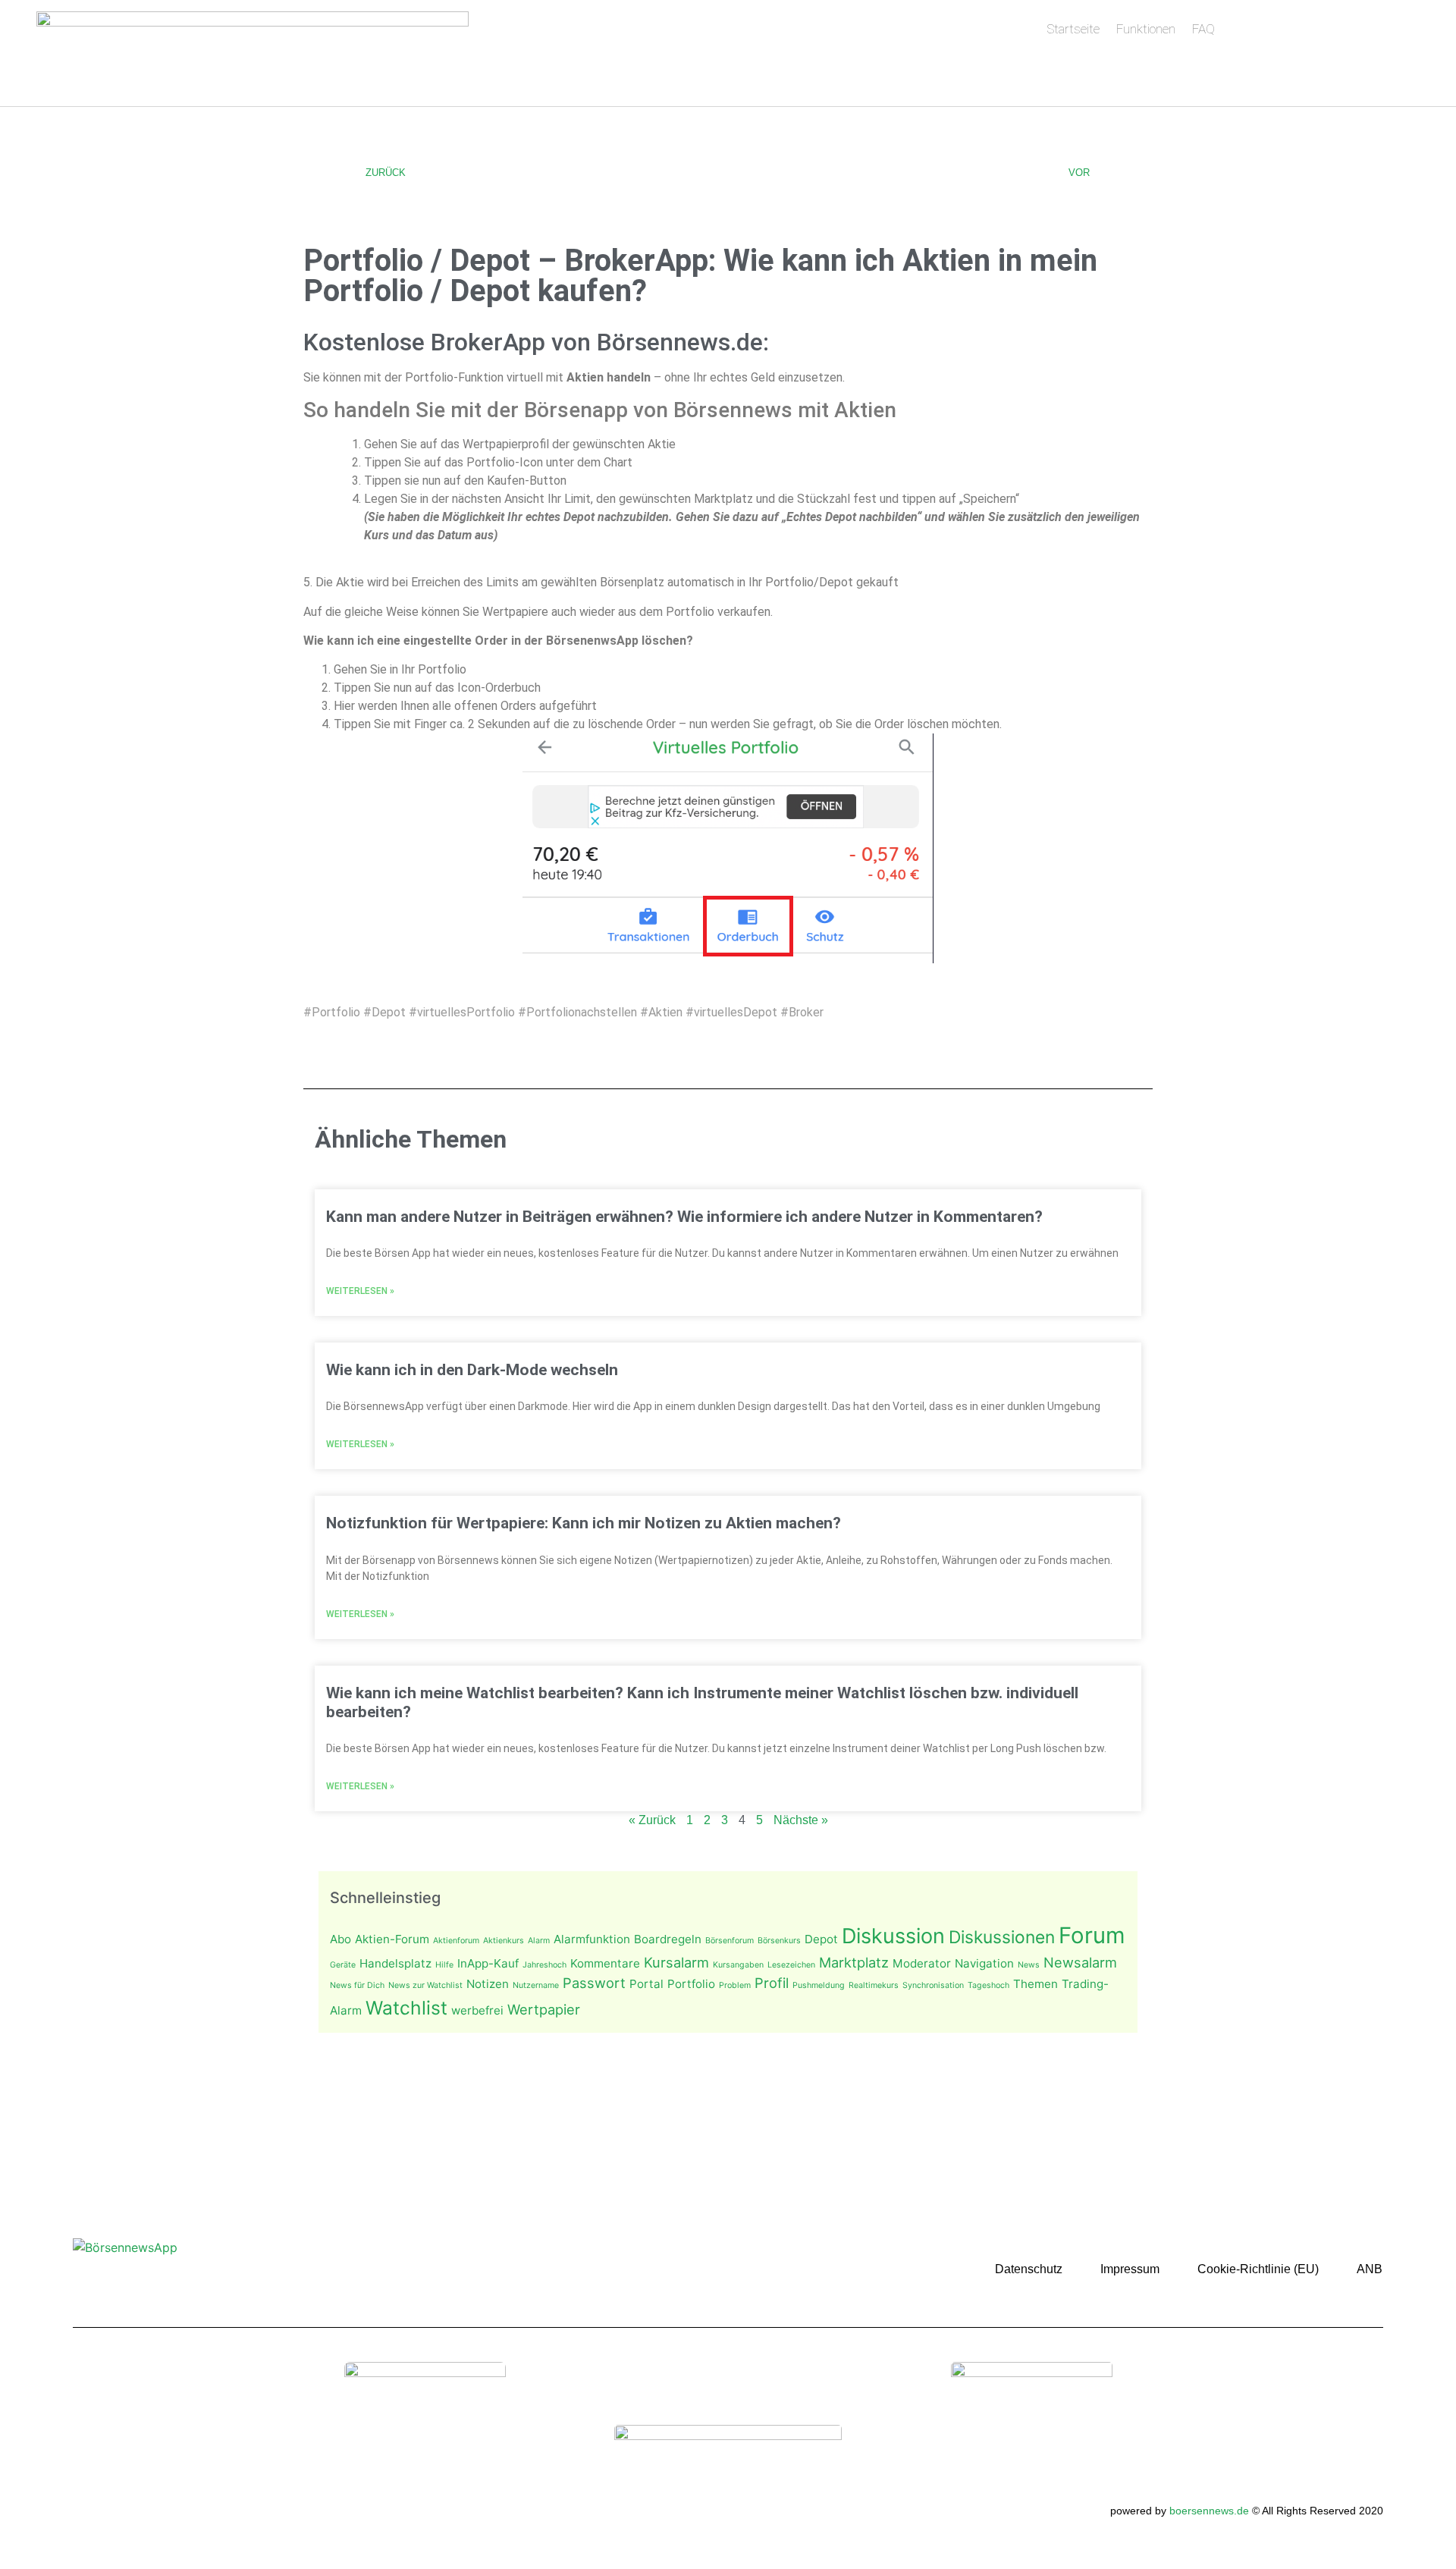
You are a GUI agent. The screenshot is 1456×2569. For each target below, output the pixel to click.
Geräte (343, 1965)
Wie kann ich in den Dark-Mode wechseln (472, 1370)
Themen (1036, 1984)
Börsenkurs (779, 1941)
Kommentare (605, 1963)
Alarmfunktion (592, 1939)
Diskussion (893, 1936)
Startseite (1073, 29)
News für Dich (357, 1985)
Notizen (488, 1984)
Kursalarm (676, 1962)
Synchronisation (933, 1985)
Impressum (1130, 2269)
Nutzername (536, 1985)
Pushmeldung (819, 1985)
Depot (821, 1939)
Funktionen (1146, 29)
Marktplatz (854, 1962)
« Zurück (652, 1820)
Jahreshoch (544, 1965)
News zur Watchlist (425, 1985)
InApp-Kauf (488, 1963)
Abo (340, 1939)
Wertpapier (544, 2009)
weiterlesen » (360, 1291)
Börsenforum (730, 1941)
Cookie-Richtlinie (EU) (1258, 2269)
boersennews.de (1209, 2511)
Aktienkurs (504, 1941)
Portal (646, 1984)
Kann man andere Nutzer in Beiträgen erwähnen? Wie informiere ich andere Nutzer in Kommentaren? (684, 1217)
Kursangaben (738, 1965)
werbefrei (477, 2010)
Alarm (539, 1941)
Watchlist (406, 2008)
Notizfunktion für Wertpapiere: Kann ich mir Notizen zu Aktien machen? (584, 1523)
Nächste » (801, 1820)
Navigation (984, 1963)
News (1029, 1965)
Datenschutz (1029, 2269)
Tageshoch (988, 1985)
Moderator (922, 1963)
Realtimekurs (874, 1985)
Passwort (594, 1983)
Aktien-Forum (392, 1939)
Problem (735, 1985)
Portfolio (691, 1984)
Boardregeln (668, 1939)
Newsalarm (1080, 1962)
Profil (772, 1983)
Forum (1092, 1935)
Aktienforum (456, 1941)
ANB (1370, 2269)
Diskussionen (1002, 1937)
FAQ (1203, 29)
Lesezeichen (791, 1965)
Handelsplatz (395, 1963)
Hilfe (444, 1965)
